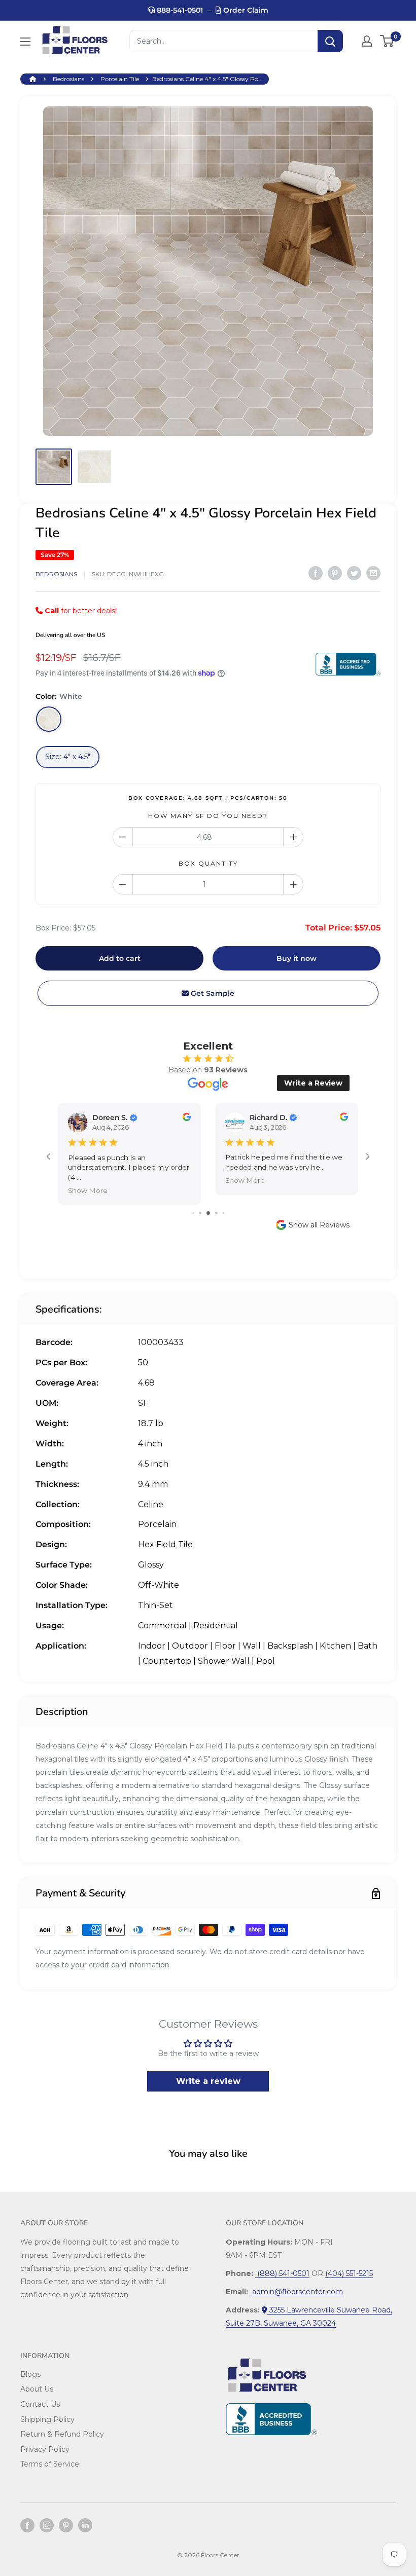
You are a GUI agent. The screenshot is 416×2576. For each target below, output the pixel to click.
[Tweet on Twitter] (354, 573)
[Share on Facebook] (316, 573)
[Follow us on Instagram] (47, 2525)
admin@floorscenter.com (297, 2292)
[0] (387, 41)
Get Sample (212, 993)
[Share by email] (373, 573)
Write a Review (313, 1083)
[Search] (330, 41)
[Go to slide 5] (223, 1213)
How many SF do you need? (208, 816)
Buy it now (297, 958)
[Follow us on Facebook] (27, 2525)
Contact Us (40, 2404)
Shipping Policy (47, 2419)
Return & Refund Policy (62, 2434)
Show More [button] (88, 1190)
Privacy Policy (45, 2449)
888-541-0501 (179, 10)
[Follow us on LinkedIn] (85, 2525)
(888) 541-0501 (282, 2273)
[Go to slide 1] (193, 1213)
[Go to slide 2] (200, 1213)
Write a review (208, 2081)
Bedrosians (68, 79)
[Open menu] (25, 42)
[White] (49, 719)
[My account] (367, 41)
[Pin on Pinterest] (335, 573)
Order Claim (245, 10)
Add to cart (120, 958)
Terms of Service (50, 2464)
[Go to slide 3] (208, 1213)
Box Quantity (208, 863)
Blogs (30, 2374)
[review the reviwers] (187, 1119)
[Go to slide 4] (216, 1213)
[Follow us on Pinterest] (66, 2525)
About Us (37, 2389)
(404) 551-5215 (349, 2273)
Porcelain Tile (120, 79)
